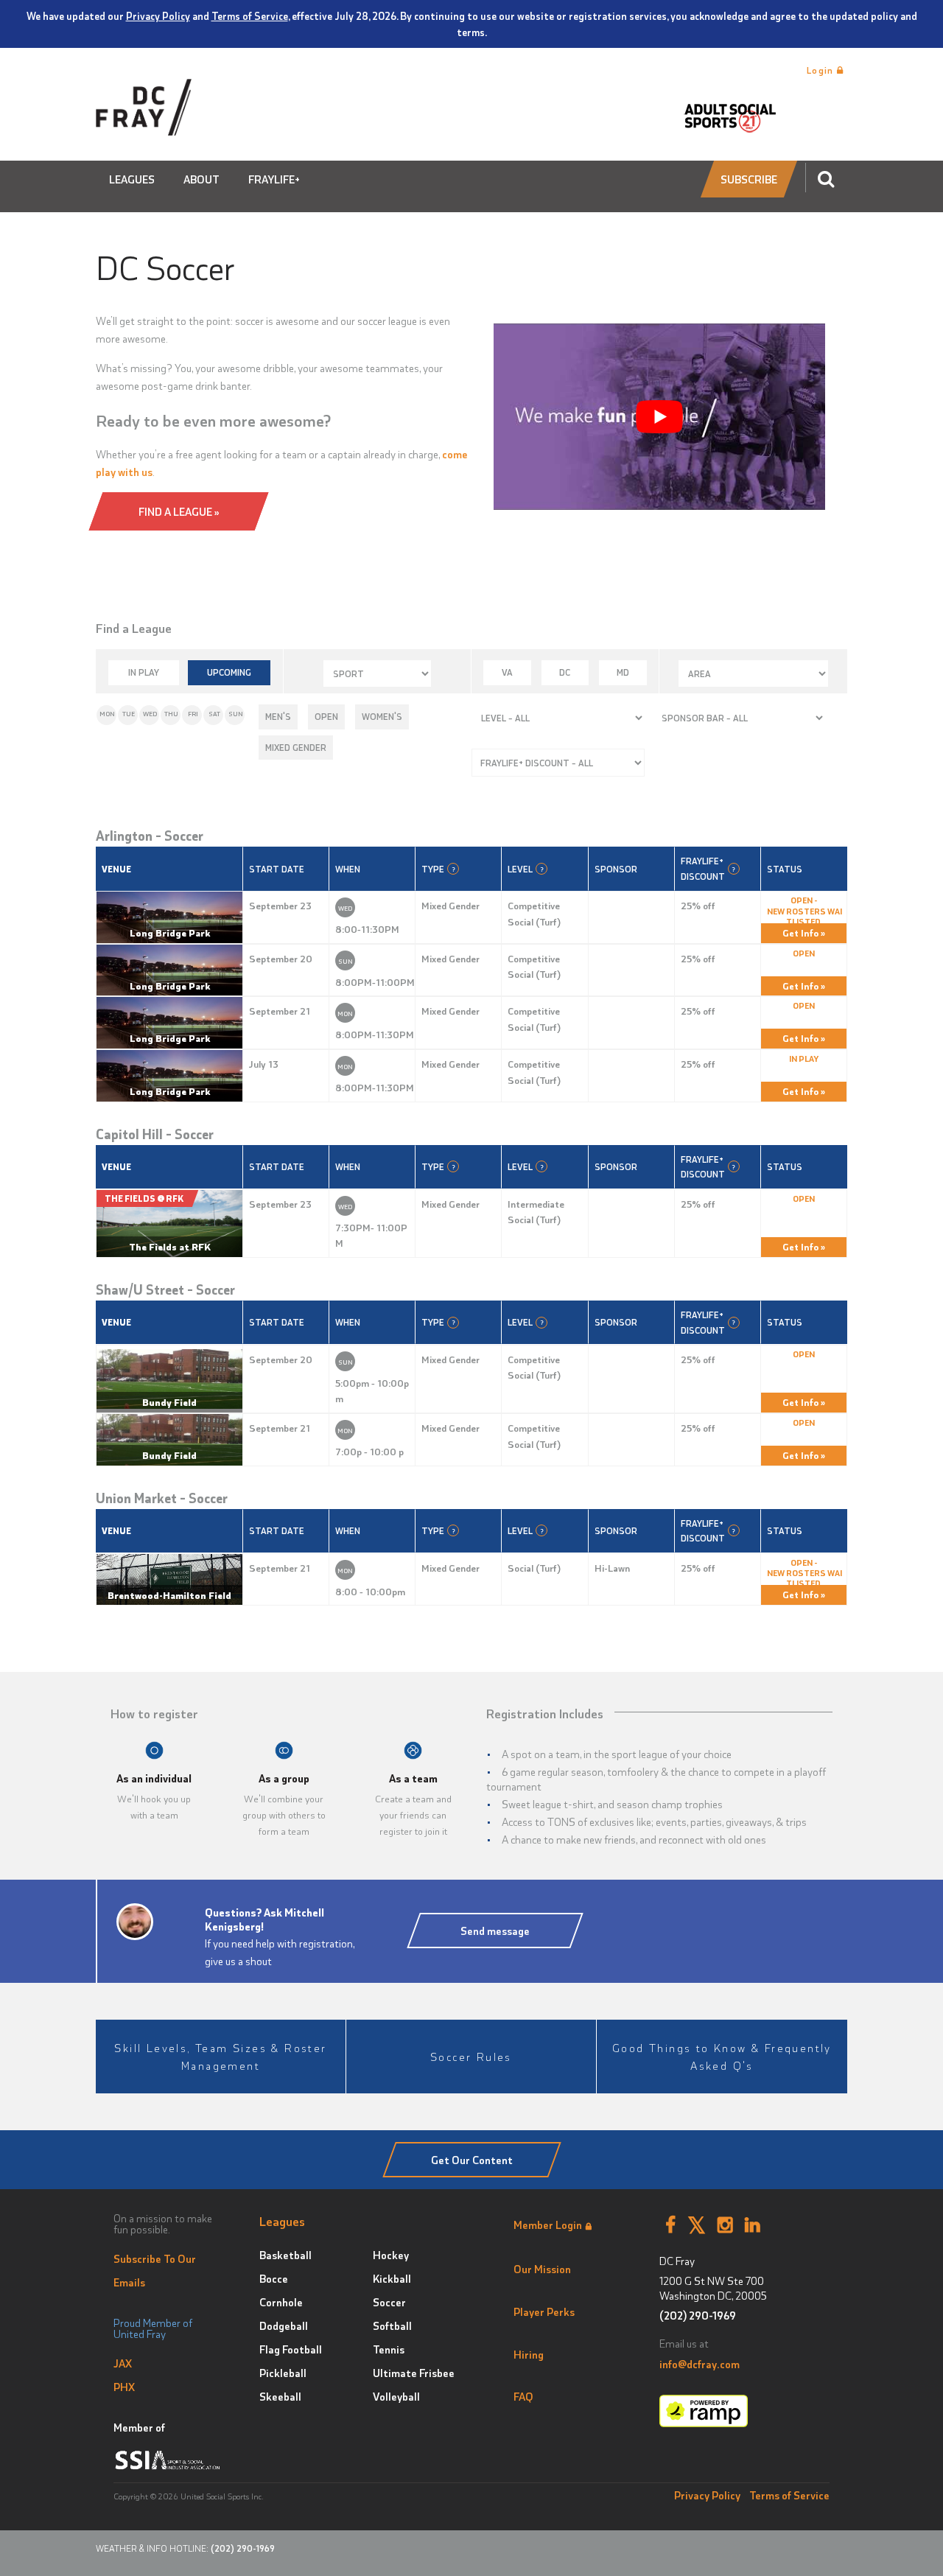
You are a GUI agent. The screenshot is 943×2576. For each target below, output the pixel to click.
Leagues (132, 179)
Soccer (389, 2302)
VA (507, 672)
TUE (129, 714)
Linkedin (753, 2225)
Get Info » (804, 932)
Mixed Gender (296, 747)
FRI (193, 714)
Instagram (725, 2225)
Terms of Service (250, 15)
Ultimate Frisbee (414, 2373)
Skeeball (280, 2396)
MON (107, 714)
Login (822, 70)
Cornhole (281, 2302)
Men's (278, 716)
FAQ (523, 2396)
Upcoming (229, 672)
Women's (382, 716)
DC (565, 672)
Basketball (285, 2255)
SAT (214, 714)
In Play (144, 672)
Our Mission (542, 2269)
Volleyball (396, 2396)
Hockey (391, 2255)
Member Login (548, 2225)
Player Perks (544, 2311)
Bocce (274, 2278)
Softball (392, 2325)
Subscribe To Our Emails (155, 2270)
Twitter (697, 2225)
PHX (124, 2387)
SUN (236, 714)
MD (623, 672)
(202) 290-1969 (698, 2316)
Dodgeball (284, 2325)
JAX (123, 2363)
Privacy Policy (158, 15)
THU (171, 714)
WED (150, 714)
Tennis (389, 2349)
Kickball (392, 2278)
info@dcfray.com (700, 2364)
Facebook (670, 2225)
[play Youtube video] (659, 417)
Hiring (529, 2354)
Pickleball (283, 2373)
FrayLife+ (274, 179)
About (201, 179)
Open (326, 716)
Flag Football (291, 2349)
